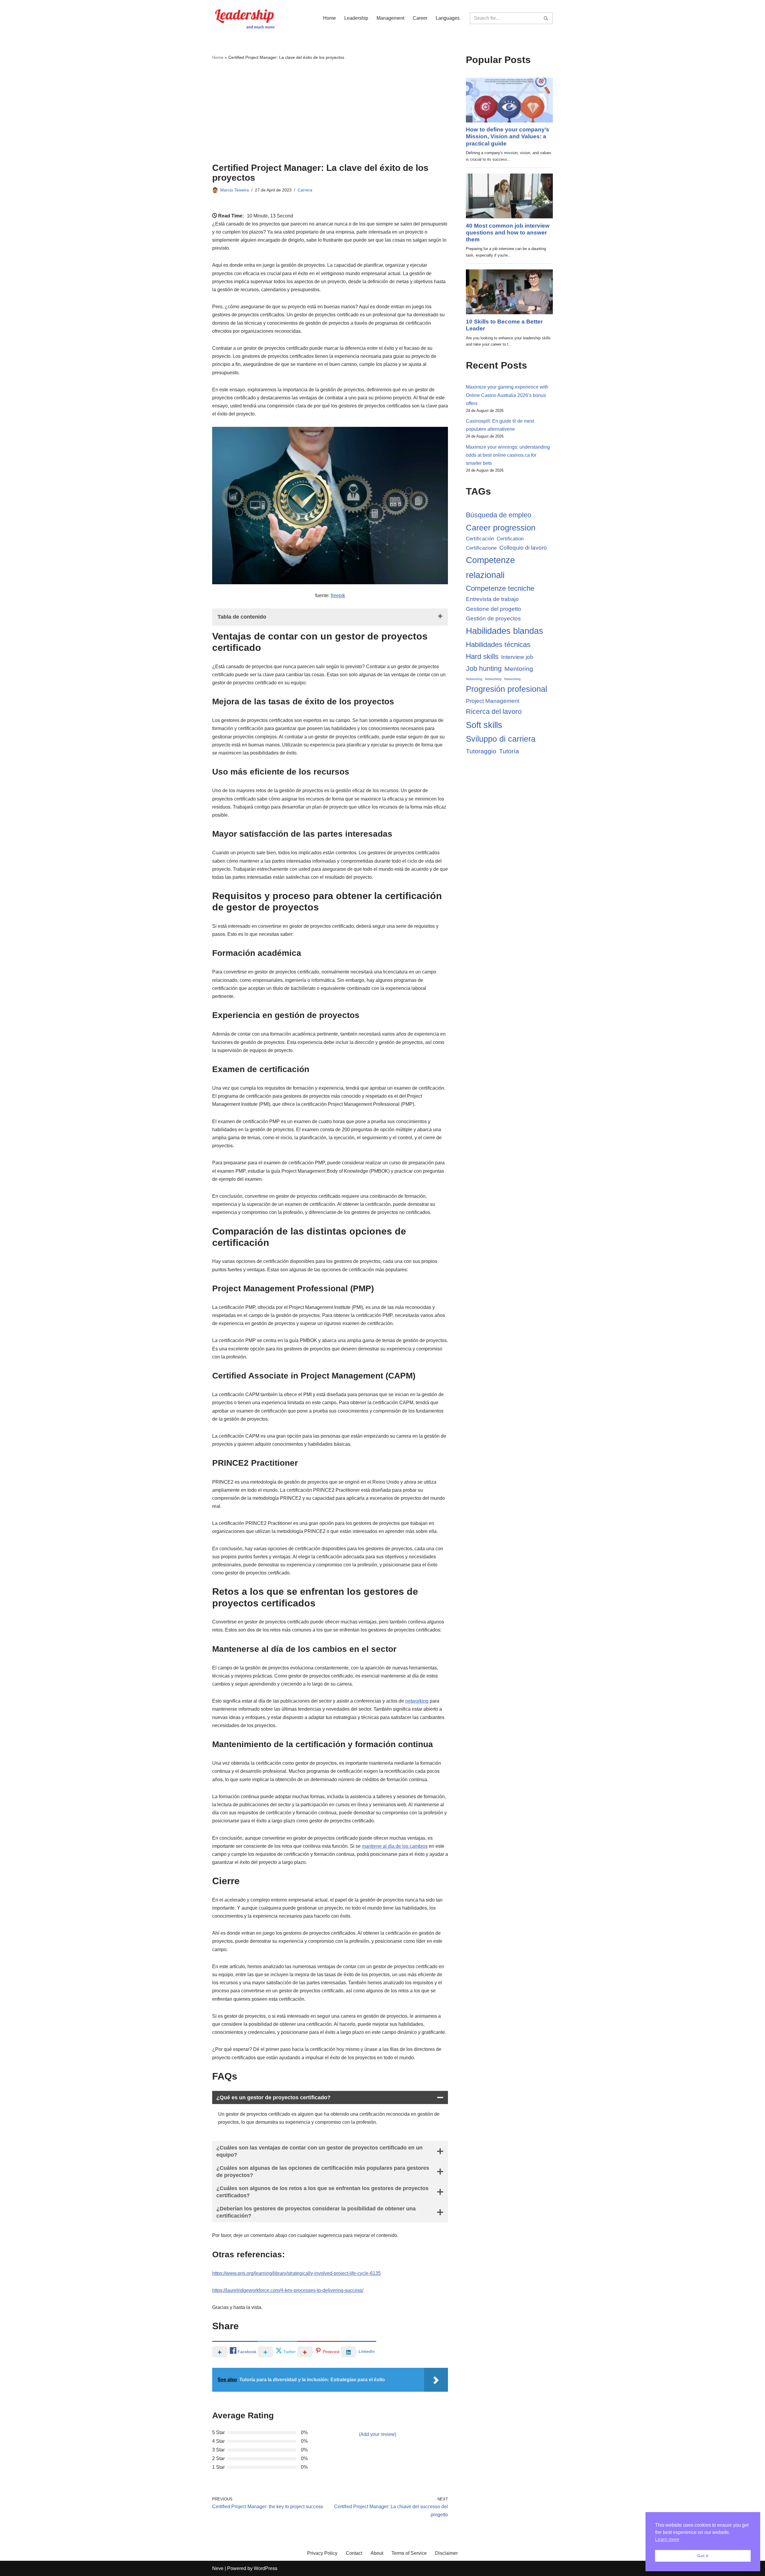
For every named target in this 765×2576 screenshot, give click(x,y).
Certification (510, 539)
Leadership (356, 18)
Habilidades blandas (505, 631)
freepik (338, 595)
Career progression (501, 528)
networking (417, 1701)
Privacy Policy (322, 2553)
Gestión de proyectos (493, 618)
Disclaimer (446, 2553)
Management (390, 18)
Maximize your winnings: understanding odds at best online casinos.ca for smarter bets (508, 455)
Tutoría (509, 751)
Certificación (480, 539)
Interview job (517, 657)
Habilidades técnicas (498, 644)
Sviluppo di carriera (501, 739)
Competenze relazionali (490, 567)
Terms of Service (409, 2553)
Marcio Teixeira (235, 190)
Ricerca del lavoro (494, 712)
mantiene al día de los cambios (395, 1846)
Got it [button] (703, 2556)
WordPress (266, 2568)
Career (420, 18)
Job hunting (484, 668)
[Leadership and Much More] (245, 18)
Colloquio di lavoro (523, 548)
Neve (218, 2568)
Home (329, 18)
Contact (354, 2553)
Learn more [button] (667, 2539)
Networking (474, 679)
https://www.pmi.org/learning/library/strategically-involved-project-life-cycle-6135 (296, 2273)
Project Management (493, 701)
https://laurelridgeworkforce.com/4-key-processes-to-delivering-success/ (288, 2290)
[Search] (546, 18)
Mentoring (519, 669)
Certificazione (481, 548)
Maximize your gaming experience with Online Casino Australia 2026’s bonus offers (507, 395)
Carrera (305, 190)
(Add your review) (378, 2434)
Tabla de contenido (242, 617)
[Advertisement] (330, 112)
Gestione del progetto (494, 609)
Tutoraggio (481, 751)
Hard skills (482, 656)
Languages (448, 18)
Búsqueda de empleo (499, 515)
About (377, 2553)
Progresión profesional (507, 689)
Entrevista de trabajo (492, 599)
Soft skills (484, 725)
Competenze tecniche (500, 588)
